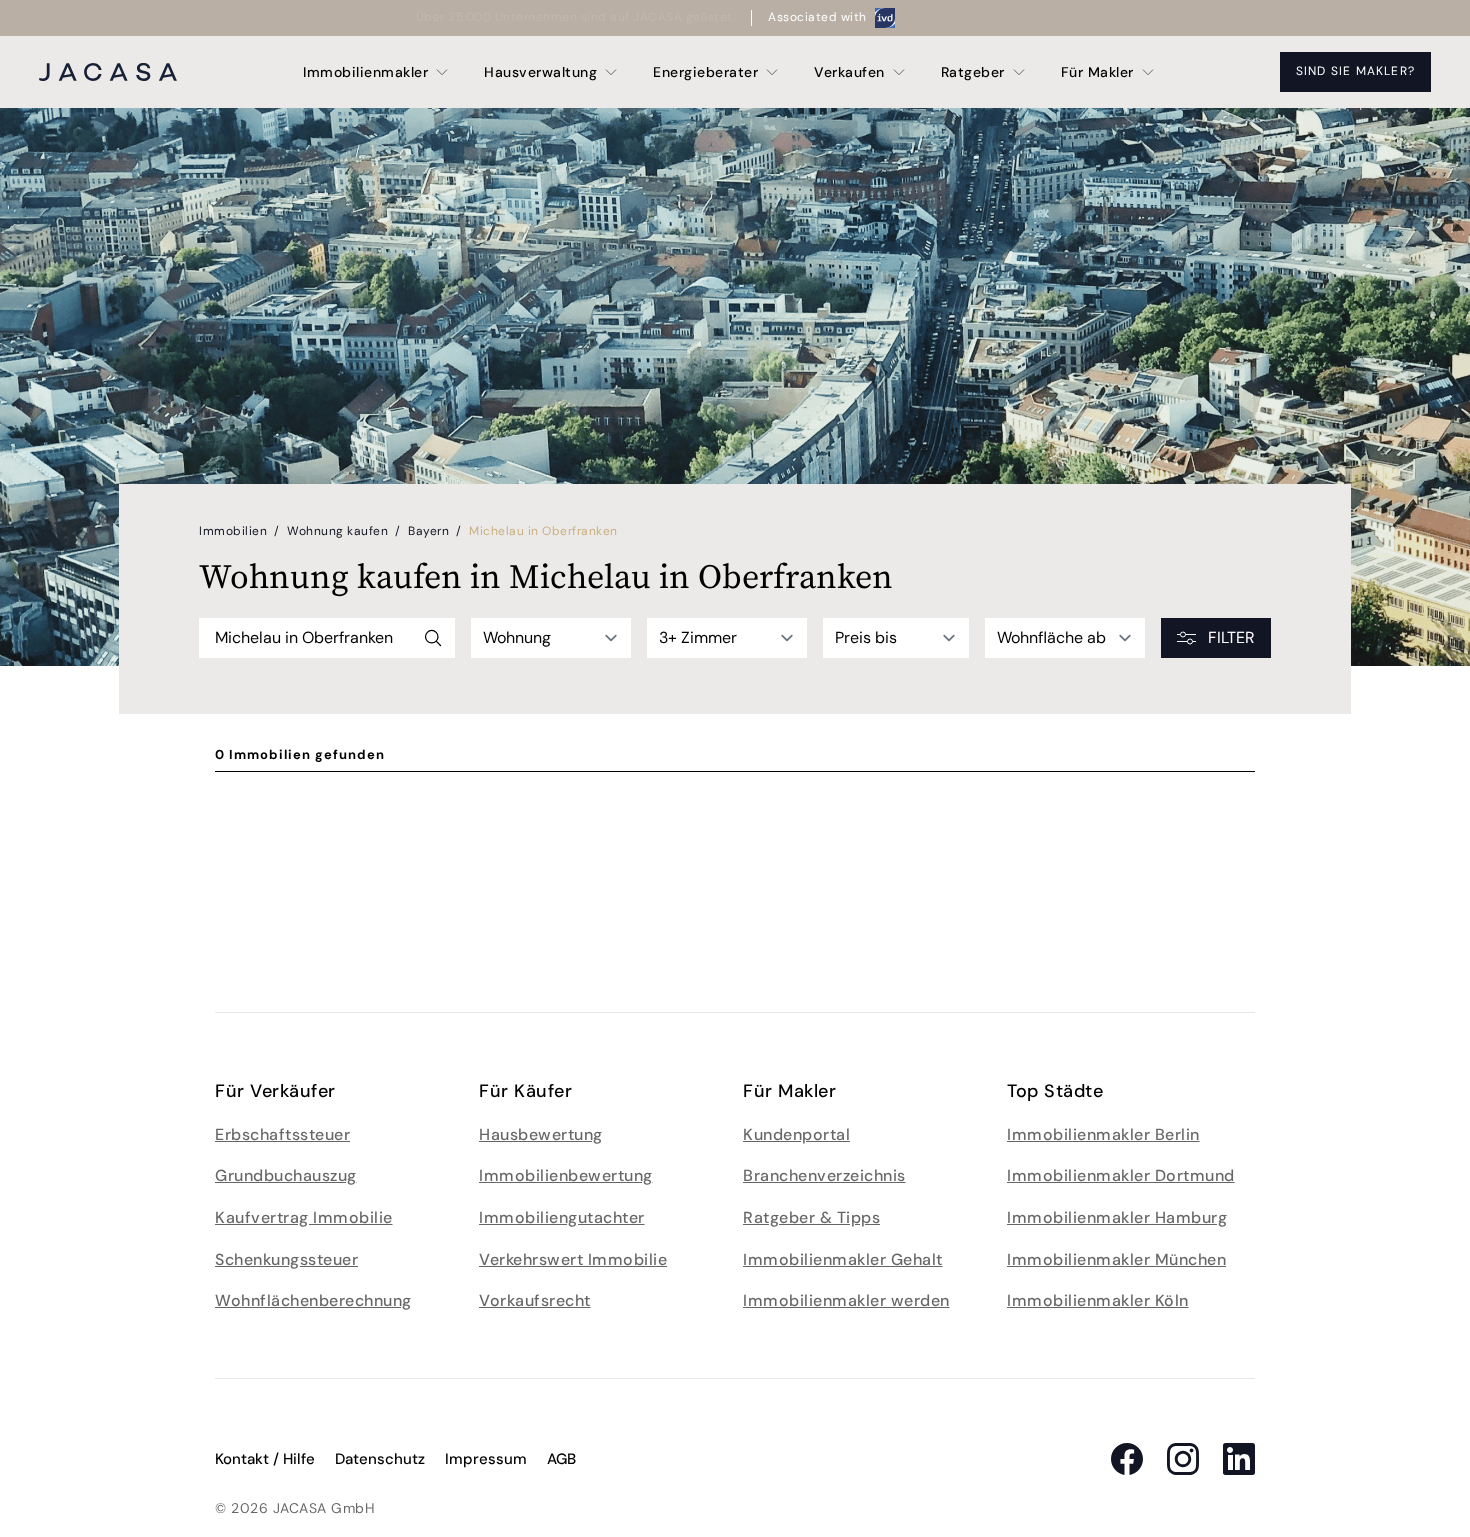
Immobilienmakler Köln (1098, 1300)
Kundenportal (796, 1134)
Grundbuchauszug (286, 1175)
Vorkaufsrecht (535, 1300)
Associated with (817, 17)
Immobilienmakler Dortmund (1121, 1175)
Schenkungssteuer (286, 1259)
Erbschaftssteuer (282, 1134)
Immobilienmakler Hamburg (1117, 1217)
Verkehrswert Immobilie (573, 1259)
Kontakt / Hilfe (265, 1459)
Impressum (486, 1459)
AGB (561, 1459)
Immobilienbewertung (566, 1175)
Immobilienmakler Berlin (1103, 1134)
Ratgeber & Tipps (811, 1217)
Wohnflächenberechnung (313, 1300)
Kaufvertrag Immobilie (304, 1217)
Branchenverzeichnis (824, 1175)
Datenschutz (380, 1459)
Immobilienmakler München (1116, 1259)
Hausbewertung (541, 1134)
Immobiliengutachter (562, 1217)
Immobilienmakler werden (846, 1300)
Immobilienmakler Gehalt (843, 1259)
